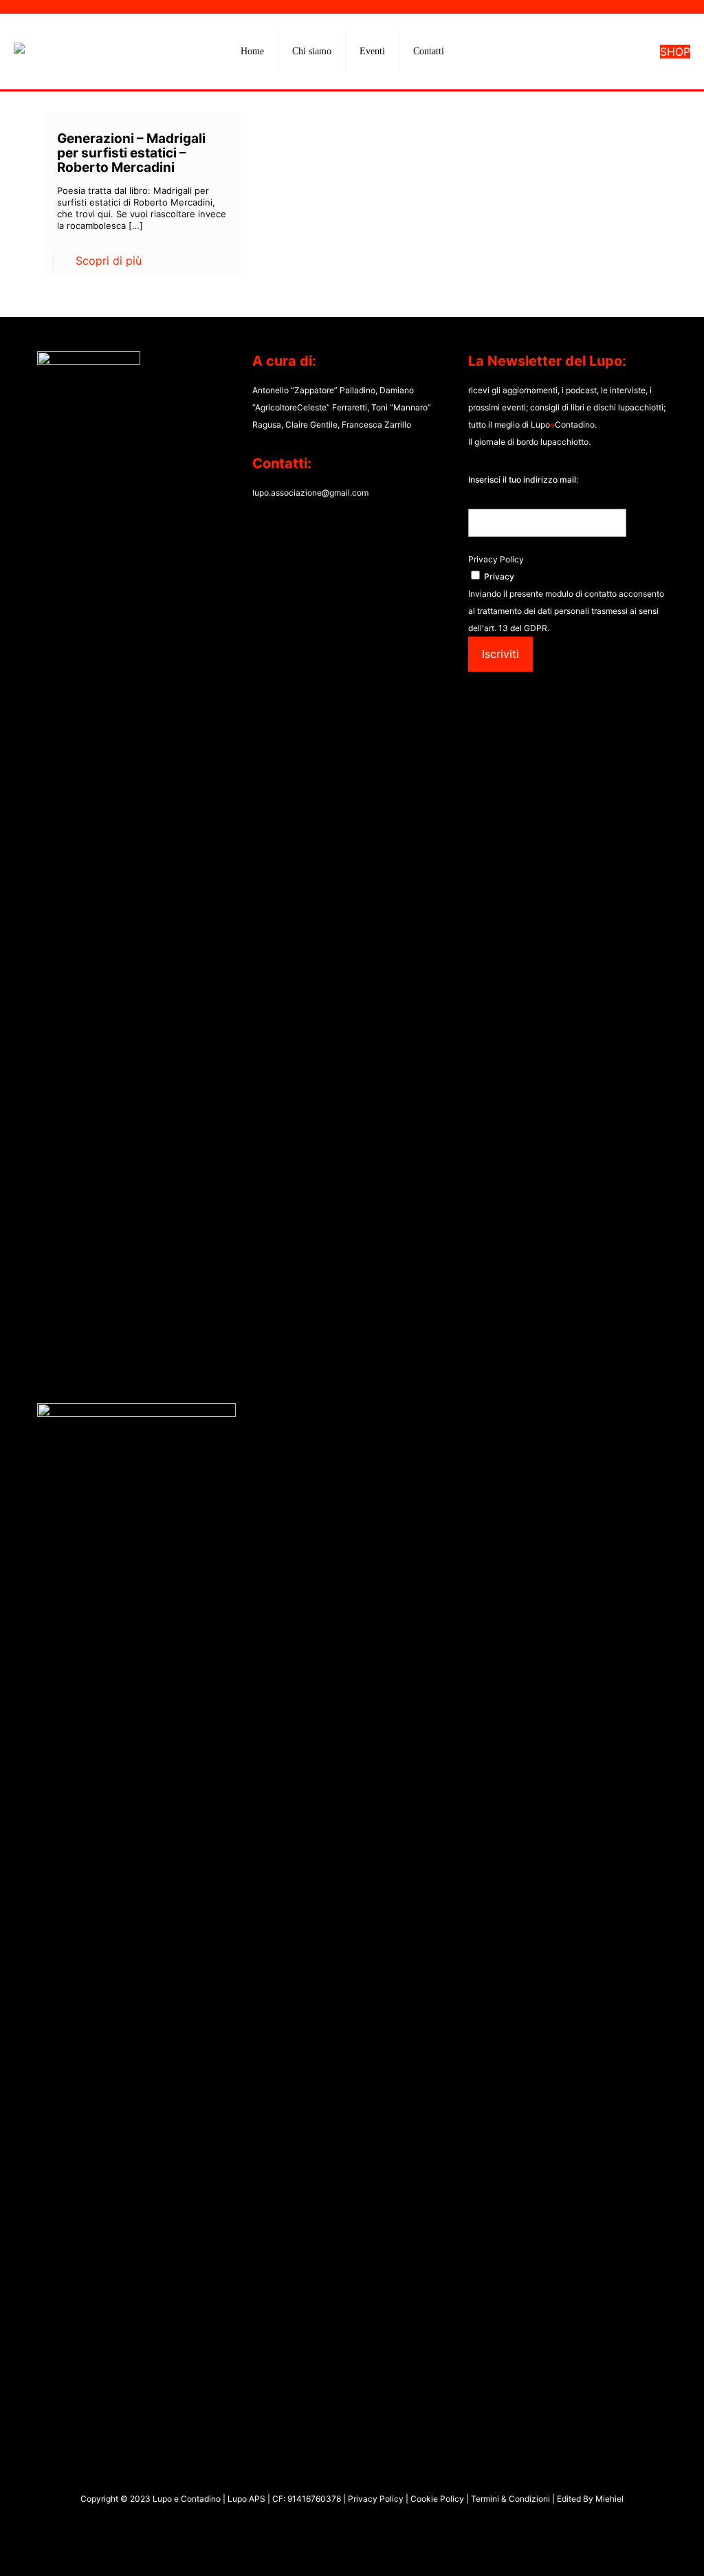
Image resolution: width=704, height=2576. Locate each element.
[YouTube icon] (345, 2526)
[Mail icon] (374, 2526)
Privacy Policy (496, 559)
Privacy (499, 576)
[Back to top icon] (638, 2548)
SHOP (675, 52)
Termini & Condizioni (510, 2499)
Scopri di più (109, 261)
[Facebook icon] (330, 2526)
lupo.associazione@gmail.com (310, 493)
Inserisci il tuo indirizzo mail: (523, 480)
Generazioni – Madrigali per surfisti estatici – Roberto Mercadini (131, 153)
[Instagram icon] (359, 2526)
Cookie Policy (438, 2499)
